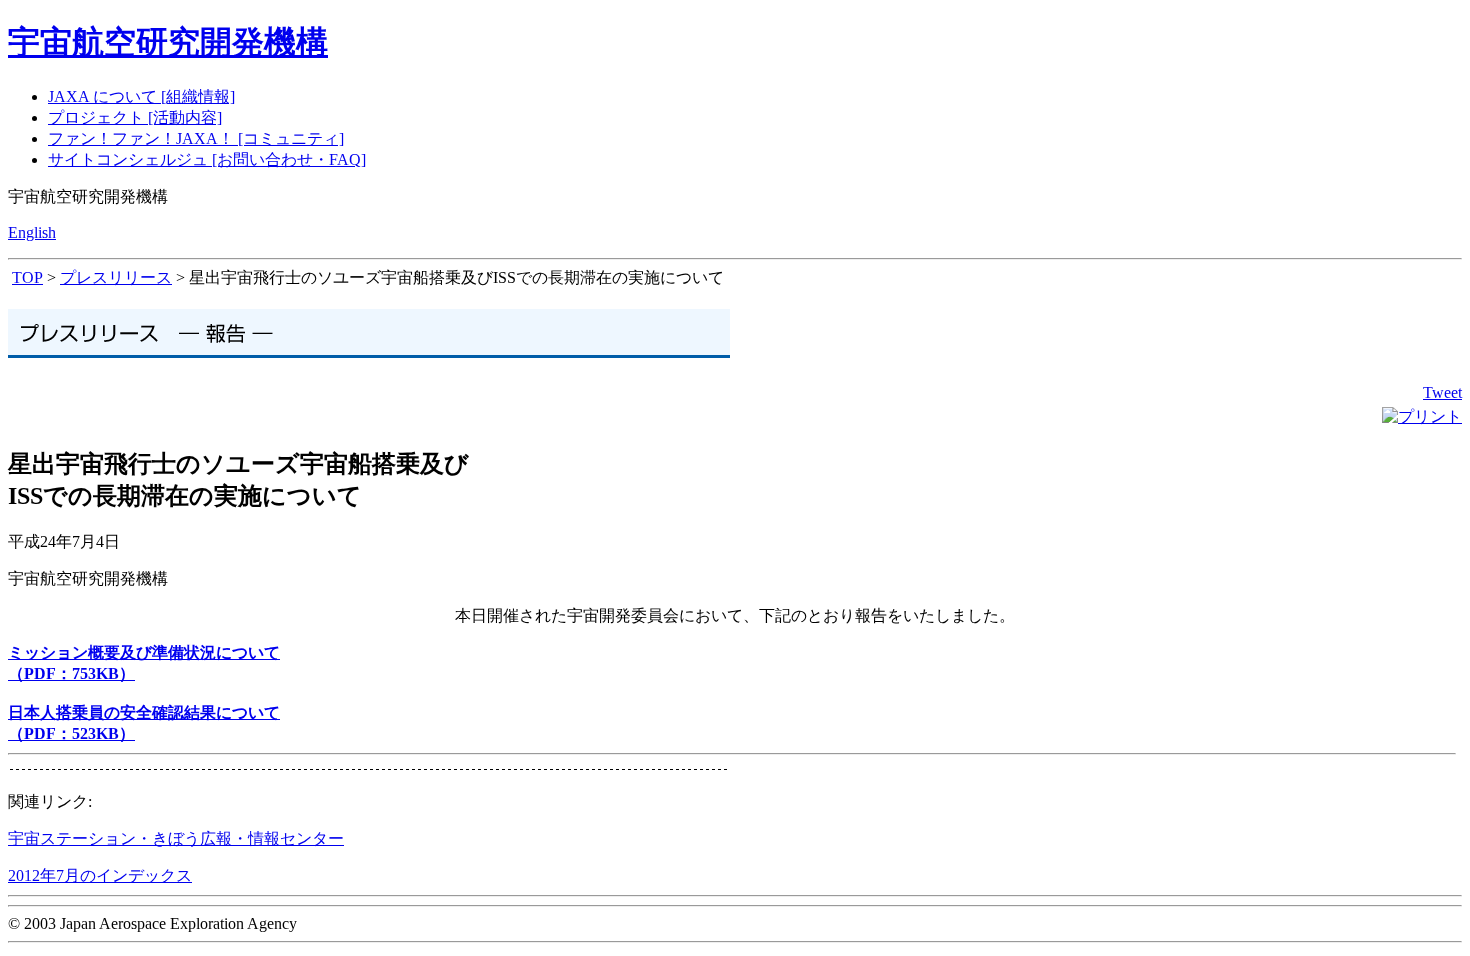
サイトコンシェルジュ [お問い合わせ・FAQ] (207, 159)
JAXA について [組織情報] (141, 96)
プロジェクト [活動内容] (135, 117)
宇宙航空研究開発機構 (168, 42)
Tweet (1442, 392)
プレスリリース (116, 277)
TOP (27, 277)
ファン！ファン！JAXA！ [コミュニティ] (196, 138)
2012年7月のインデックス (100, 875)
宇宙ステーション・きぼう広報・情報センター (176, 838)
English (32, 232)
